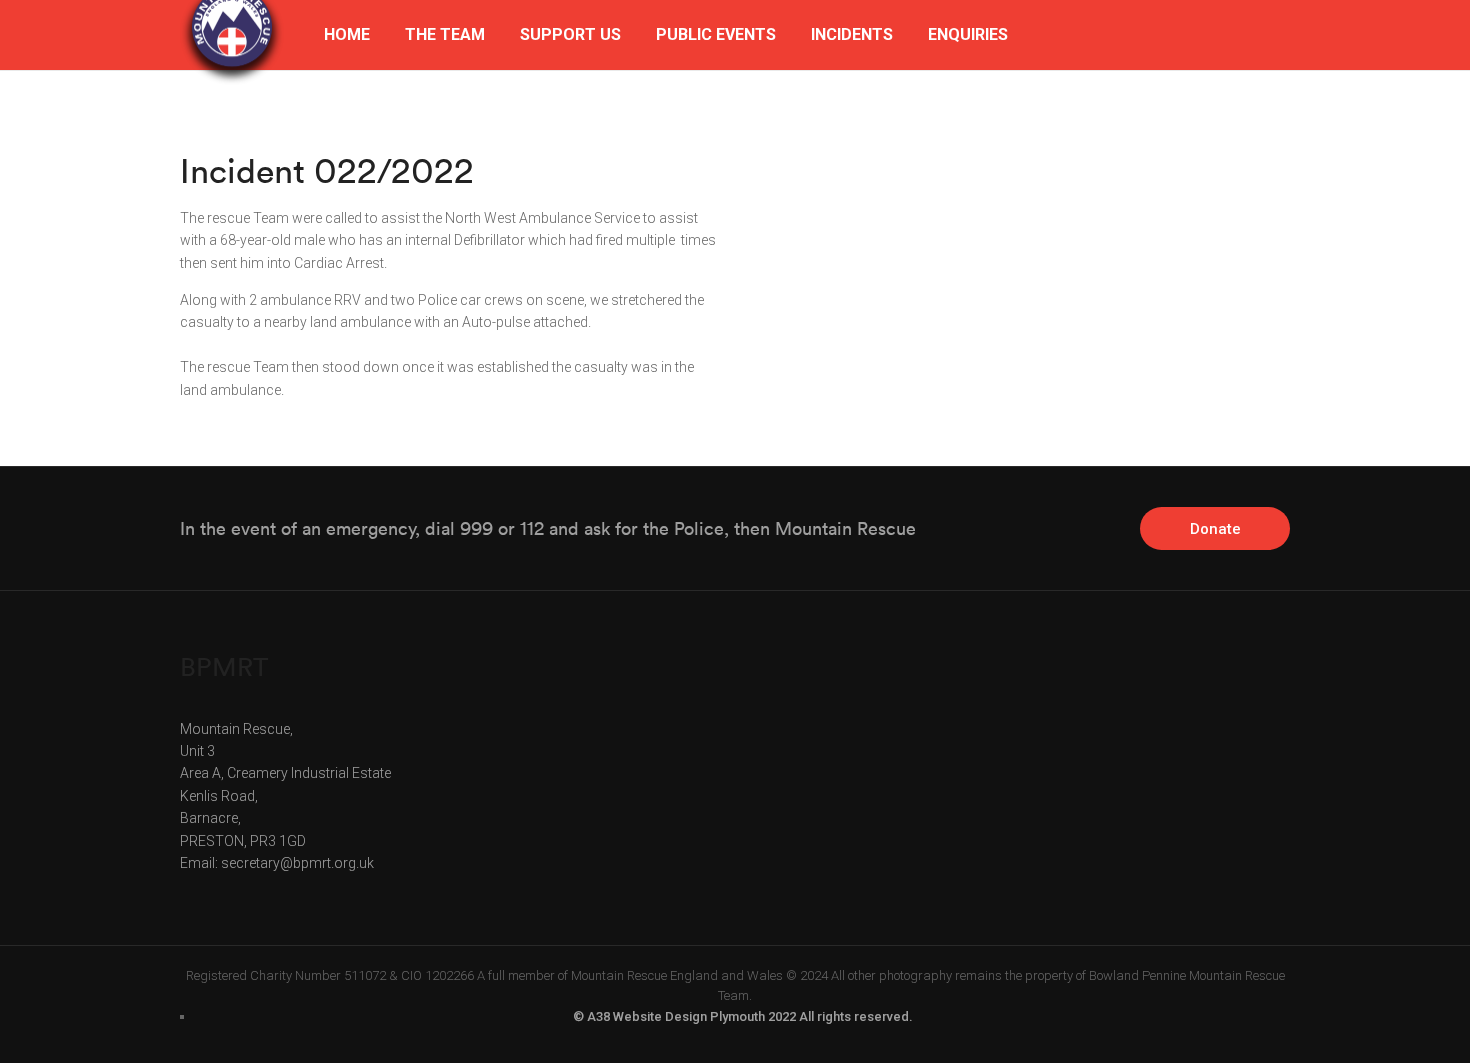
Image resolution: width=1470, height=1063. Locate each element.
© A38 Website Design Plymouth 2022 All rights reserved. (743, 1016)
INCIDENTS (852, 34)
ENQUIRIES (968, 34)
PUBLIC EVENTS (716, 34)
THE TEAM (445, 34)
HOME (347, 34)
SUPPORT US (570, 34)
